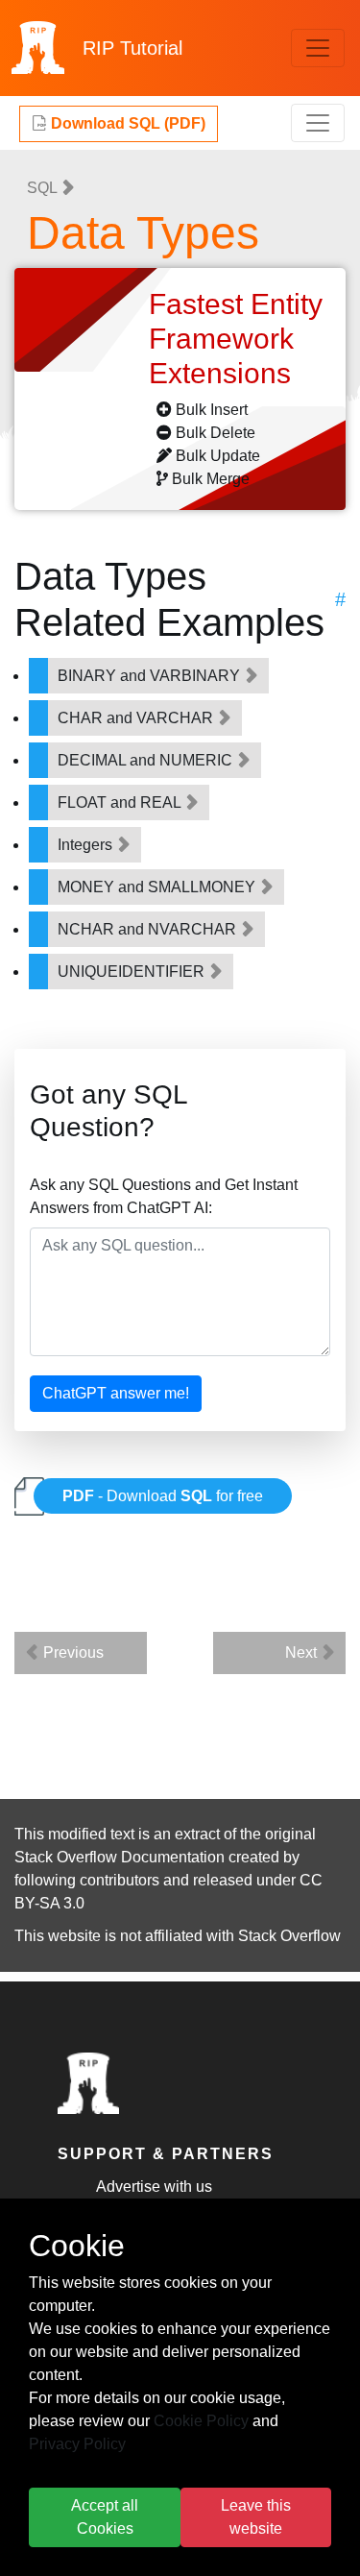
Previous (72, 1653)
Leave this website (256, 2517)
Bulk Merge (211, 479)
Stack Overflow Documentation (120, 1857)
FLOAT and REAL (121, 802)
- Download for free (163, 1496)
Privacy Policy (77, 2444)
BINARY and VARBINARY (151, 676)
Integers (87, 845)
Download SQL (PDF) (126, 123)
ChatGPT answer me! (116, 1393)
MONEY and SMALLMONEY (158, 887)
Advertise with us (154, 2187)
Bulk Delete (216, 433)
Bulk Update (218, 456)
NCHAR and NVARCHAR (149, 929)
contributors (120, 1880)
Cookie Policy (201, 2421)
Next (303, 1653)
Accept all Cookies (105, 2517)
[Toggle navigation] (318, 48)
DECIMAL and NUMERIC (147, 760)
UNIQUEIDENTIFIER (133, 972)
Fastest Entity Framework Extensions (236, 339)
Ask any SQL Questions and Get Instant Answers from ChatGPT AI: (164, 1196)
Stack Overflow (289, 1936)
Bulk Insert (212, 410)
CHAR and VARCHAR (137, 718)
